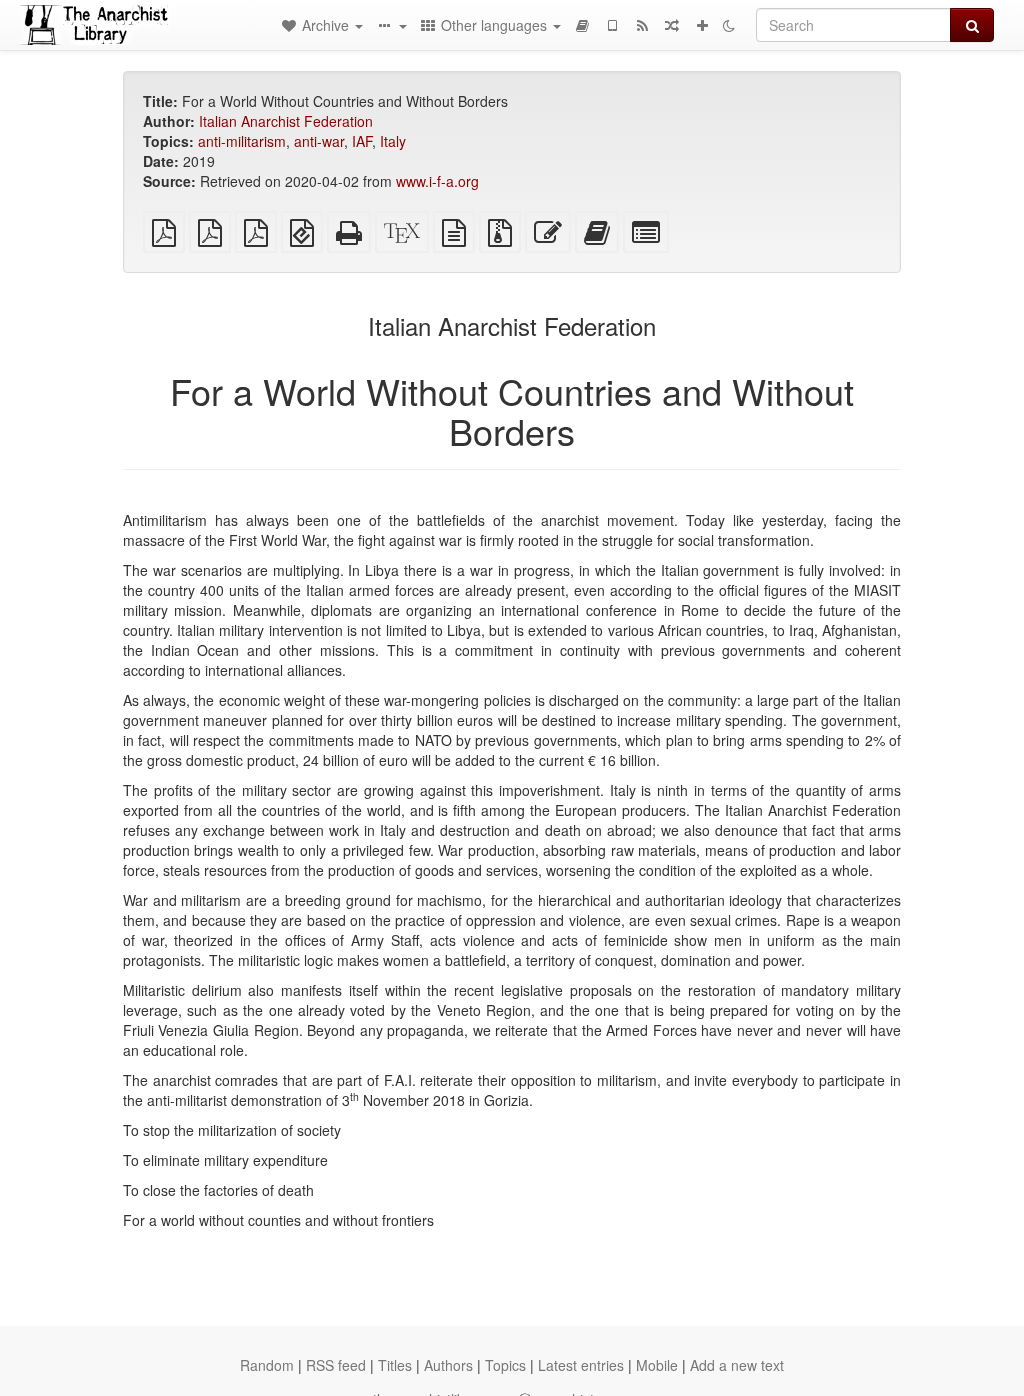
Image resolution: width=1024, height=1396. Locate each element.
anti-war (319, 141)
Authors (448, 1365)
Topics (505, 1365)
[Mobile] (612, 25)
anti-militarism (242, 141)
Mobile (657, 1365)
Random (267, 1365)
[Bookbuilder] (582, 25)
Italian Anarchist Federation (286, 121)
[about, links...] (391, 25)
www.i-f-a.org (437, 181)
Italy (393, 141)
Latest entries (581, 1365)
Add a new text (737, 1365)
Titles (395, 1365)
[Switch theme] (729, 25)
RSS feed (336, 1365)
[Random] (672, 25)
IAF (362, 141)
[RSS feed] (642, 25)
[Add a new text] (702, 25)
